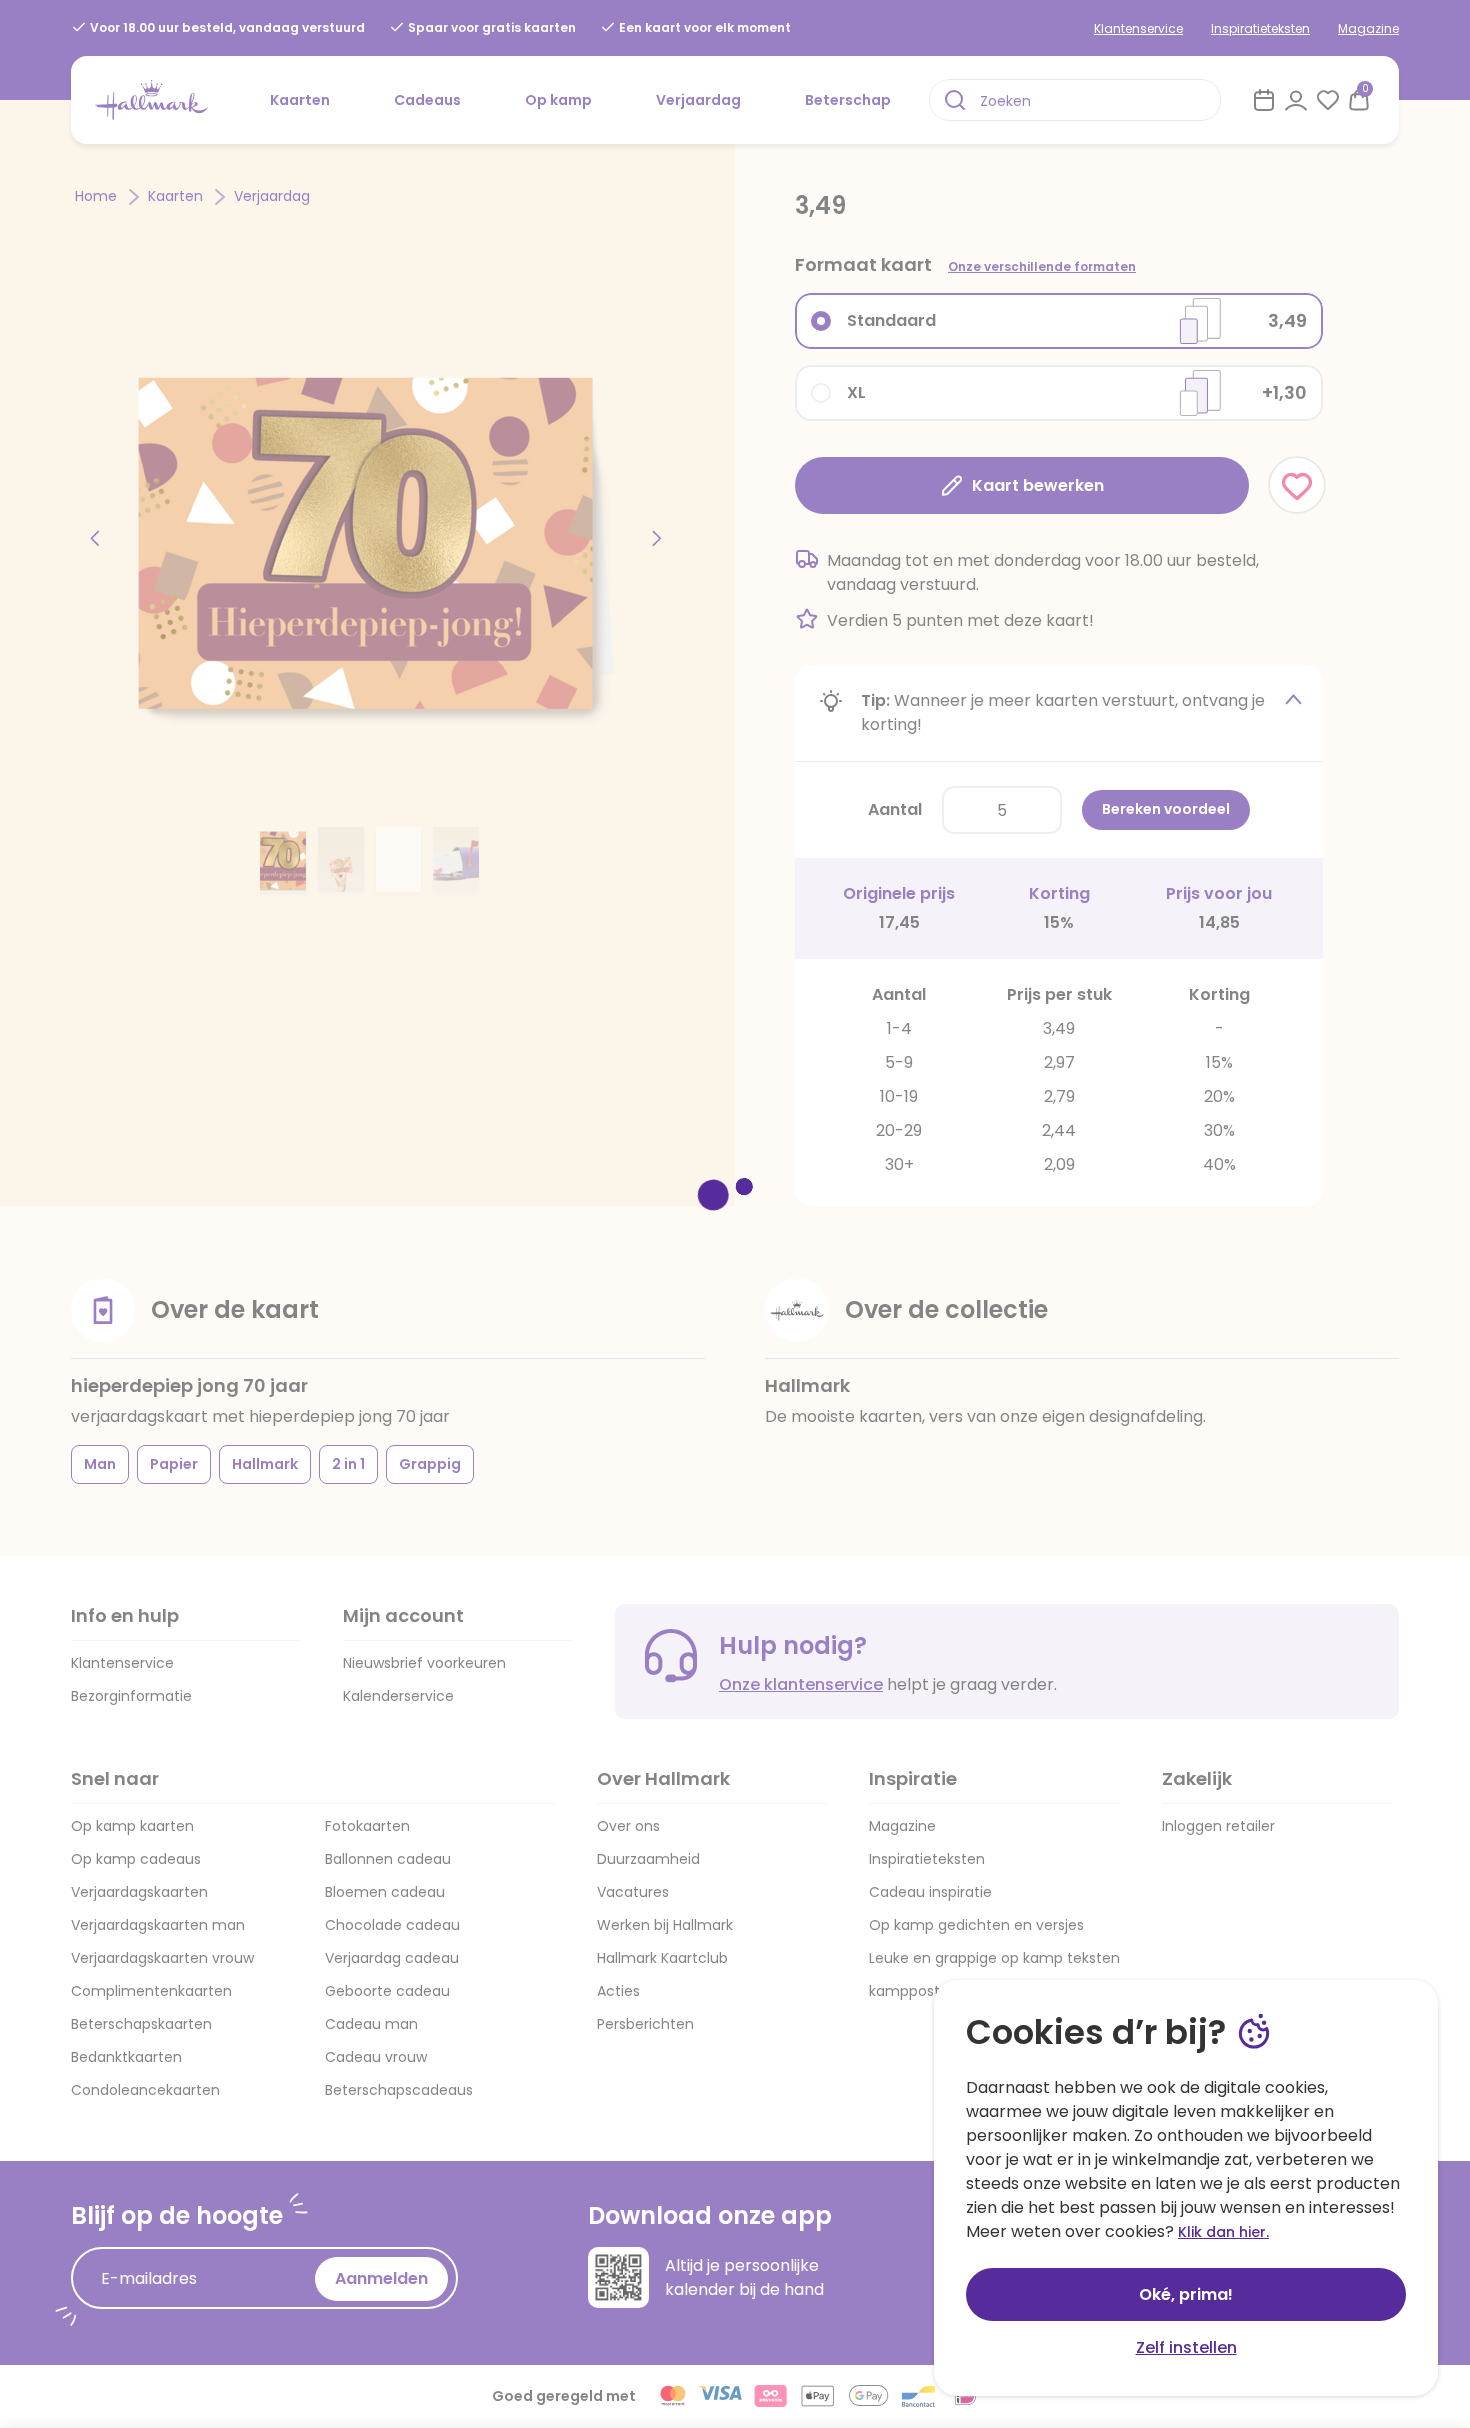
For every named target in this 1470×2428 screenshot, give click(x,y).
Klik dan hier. (1223, 2232)
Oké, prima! (1186, 2294)
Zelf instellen (1186, 2347)
